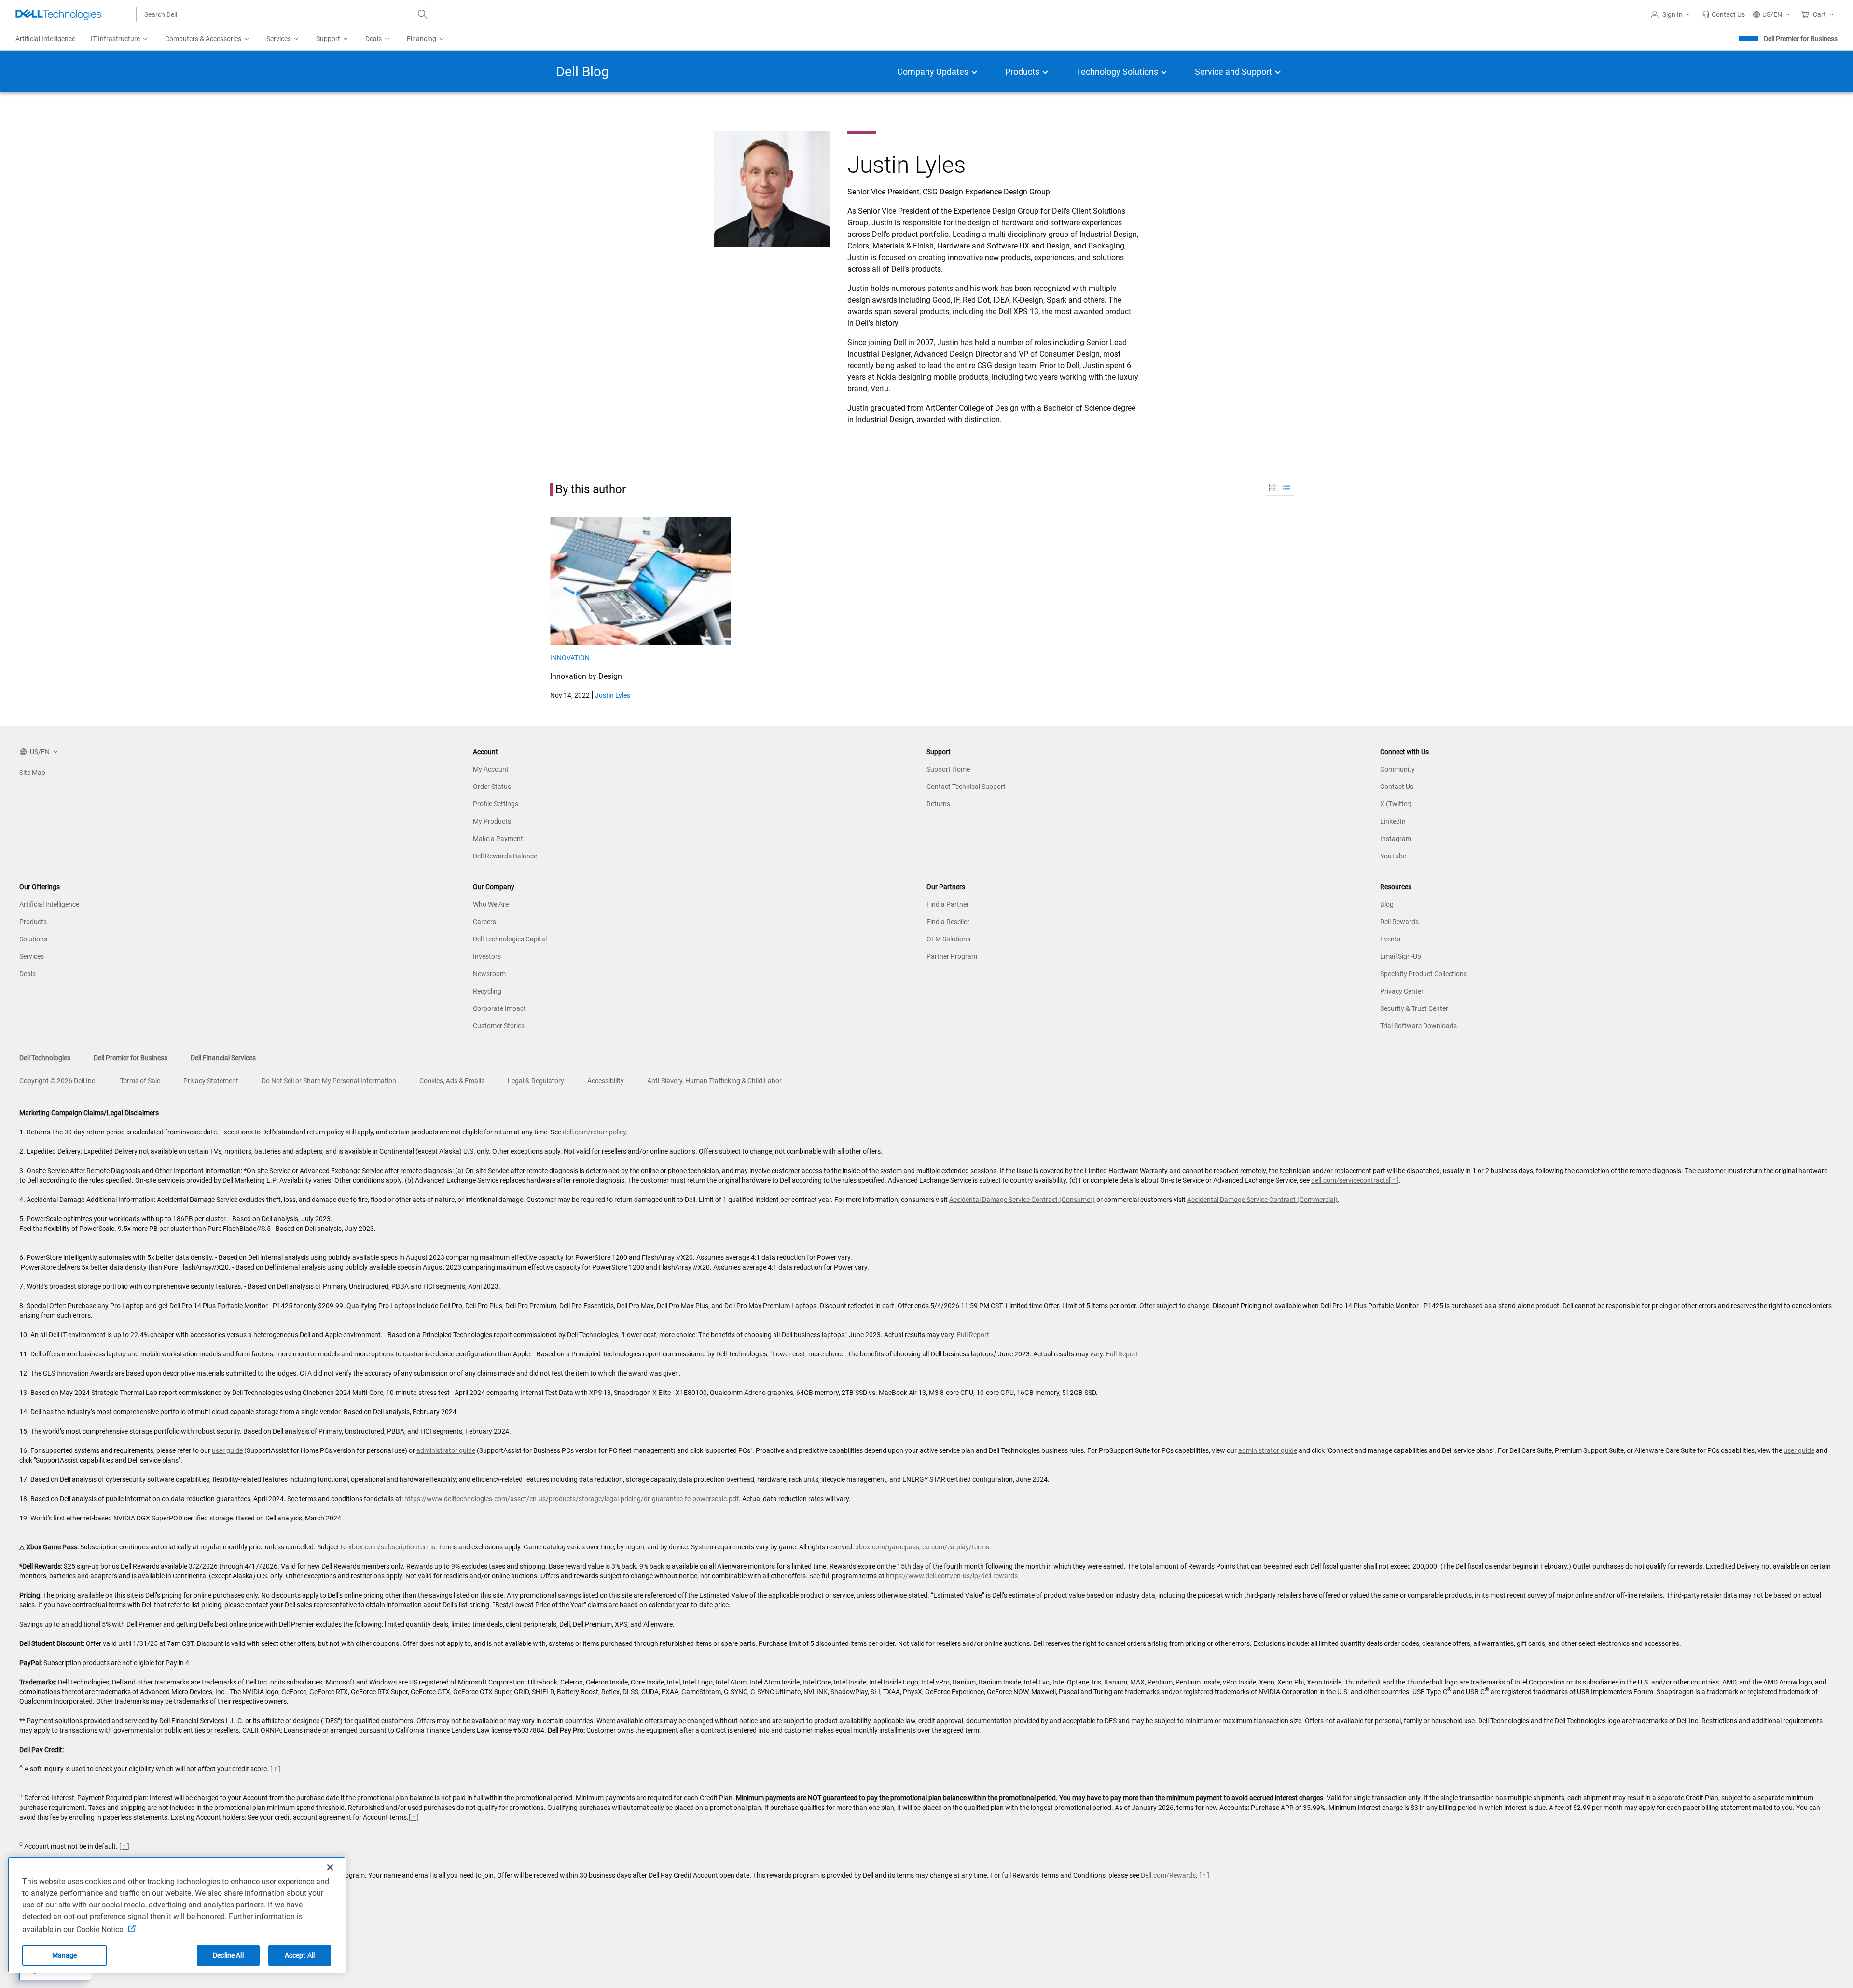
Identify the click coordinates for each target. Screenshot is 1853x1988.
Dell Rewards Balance (505, 856)
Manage (65, 1955)
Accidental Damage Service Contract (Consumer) (1022, 1200)
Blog (1387, 904)
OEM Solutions (948, 939)
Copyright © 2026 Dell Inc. (58, 1081)
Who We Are (491, 904)
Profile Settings (496, 804)
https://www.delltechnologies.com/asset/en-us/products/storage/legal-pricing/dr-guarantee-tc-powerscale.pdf (572, 1499)
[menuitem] (120, 39)
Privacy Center (1402, 991)
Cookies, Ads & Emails (452, 1081)
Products (33, 922)
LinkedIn (1393, 821)
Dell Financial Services (223, 1058)
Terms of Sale (140, 1081)
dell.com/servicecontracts (1350, 1180)
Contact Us (1397, 787)
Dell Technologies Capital (510, 939)
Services (32, 956)
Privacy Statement (211, 1081)
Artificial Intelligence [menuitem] (45, 39)
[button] (1673, 14)
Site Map (32, 773)
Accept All (300, 1955)
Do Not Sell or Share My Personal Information (329, 1081)
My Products (492, 821)
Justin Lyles (613, 695)
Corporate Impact (499, 1008)
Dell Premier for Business (1801, 39)
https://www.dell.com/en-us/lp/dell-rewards (953, 1576)
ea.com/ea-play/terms (956, 1547)
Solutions (33, 939)
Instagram (1396, 839)
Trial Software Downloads (1418, 1026)
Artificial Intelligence (49, 904)
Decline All (228, 1955)
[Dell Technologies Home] (58, 14)
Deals (28, 974)
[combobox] (284, 14)
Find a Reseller (948, 922)
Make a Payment (498, 839)
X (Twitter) (1396, 804)
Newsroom (489, 974)
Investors (487, 956)
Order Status (492, 787)
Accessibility (606, 1081)
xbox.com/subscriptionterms (392, 1547)
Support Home (948, 769)
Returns (938, 804)
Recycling (487, 991)
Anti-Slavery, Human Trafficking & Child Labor (714, 1081)
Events (1390, 939)
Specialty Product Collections (1424, 974)
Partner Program (952, 956)
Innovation (570, 658)
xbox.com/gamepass (887, 1547)
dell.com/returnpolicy (594, 1132)
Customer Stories (499, 1026)
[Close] (330, 1867)
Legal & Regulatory (536, 1081)
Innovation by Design (586, 676)
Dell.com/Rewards (1168, 1875)
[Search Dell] (423, 14)
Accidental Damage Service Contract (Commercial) (1262, 1200)
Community (1397, 769)
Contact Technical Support (966, 787)
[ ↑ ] (1394, 1180)
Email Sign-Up (1401, 956)
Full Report (973, 1335)
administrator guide (446, 1450)
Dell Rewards (1399, 922)
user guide (227, 1450)
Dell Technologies (45, 1058)
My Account (491, 769)
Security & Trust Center (1414, 1008)
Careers (484, 922)
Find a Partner (948, 904)
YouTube (1393, 856)
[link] (1723, 14)
